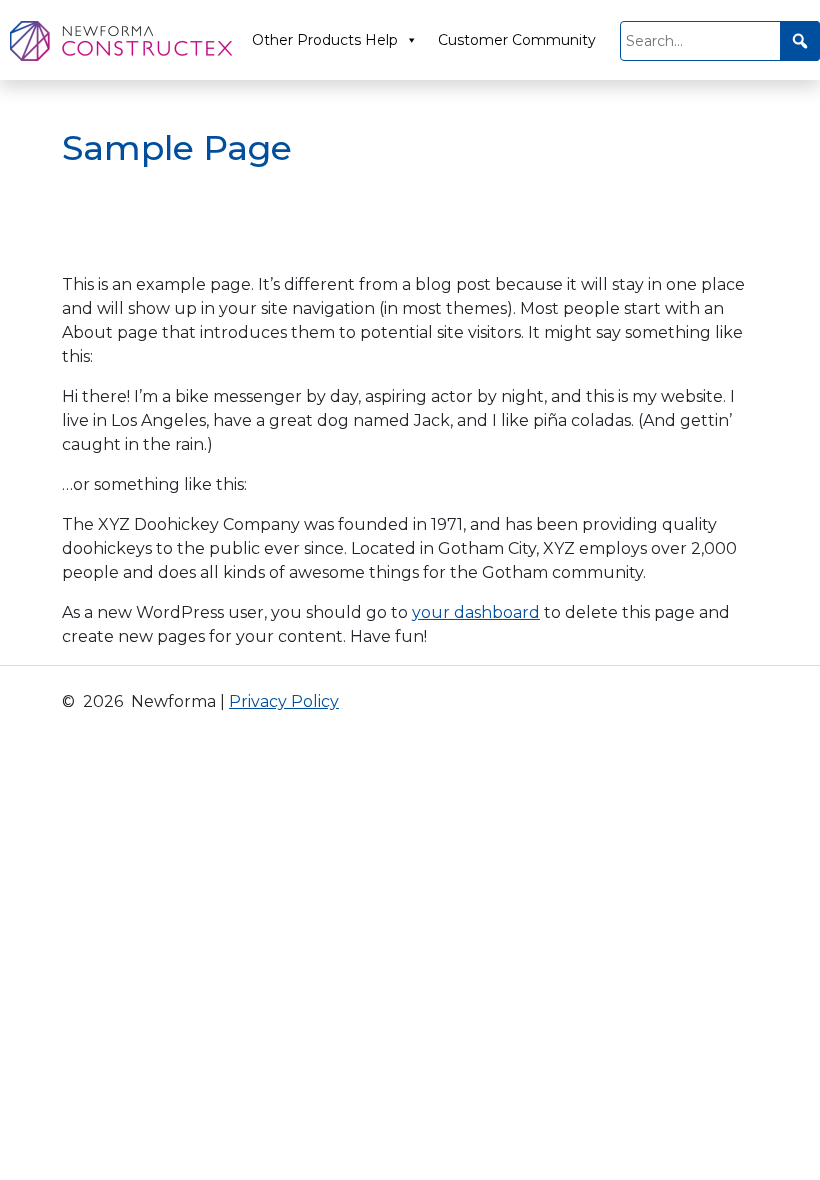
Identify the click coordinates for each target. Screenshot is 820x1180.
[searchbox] (720, 41)
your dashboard (476, 612)
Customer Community (517, 40)
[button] (800, 41)
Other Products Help (325, 40)
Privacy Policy (284, 701)
